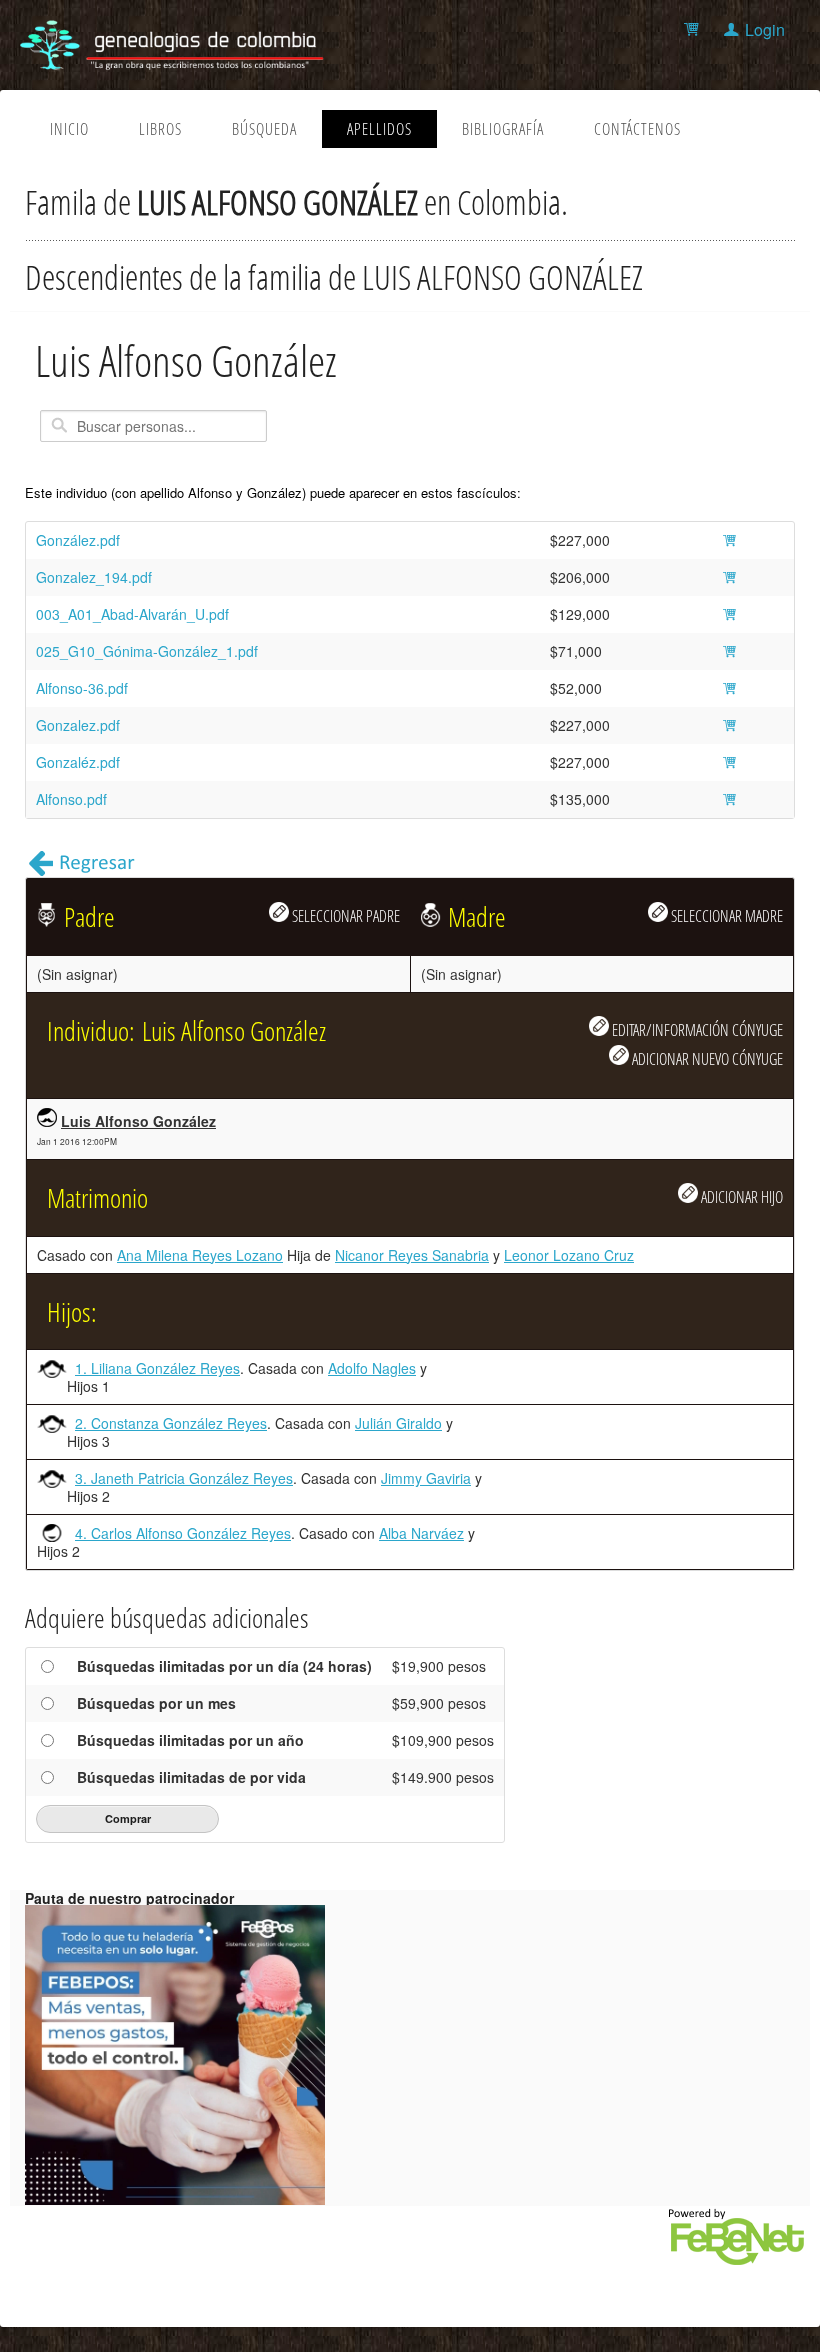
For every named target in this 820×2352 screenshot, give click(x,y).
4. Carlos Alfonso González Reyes (183, 1533)
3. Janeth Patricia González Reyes (184, 1478)
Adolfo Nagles (372, 1368)
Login (765, 29)
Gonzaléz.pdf (78, 762)
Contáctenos (637, 129)
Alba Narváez (421, 1533)
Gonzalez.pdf (78, 725)
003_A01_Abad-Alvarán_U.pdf (132, 614)
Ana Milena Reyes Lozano (200, 1255)
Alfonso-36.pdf (82, 688)
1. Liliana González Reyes (157, 1368)
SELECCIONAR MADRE (725, 915)
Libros (160, 129)
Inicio (69, 129)
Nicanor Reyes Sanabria (412, 1255)
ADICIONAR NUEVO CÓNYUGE (706, 1058)
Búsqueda (264, 129)
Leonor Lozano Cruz (569, 1255)
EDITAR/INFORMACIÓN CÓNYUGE (696, 1029)
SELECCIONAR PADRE (344, 915)
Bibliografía (503, 129)
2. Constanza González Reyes (171, 1423)
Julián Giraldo (398, 1423)
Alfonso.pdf (71, 799)
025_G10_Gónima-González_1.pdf (147, 651)
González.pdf (78, 540)
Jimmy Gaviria (426, 1478)
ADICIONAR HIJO (740, 1196)
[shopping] (694, 29)
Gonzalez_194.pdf (94, 577)
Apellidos (379, 129)
